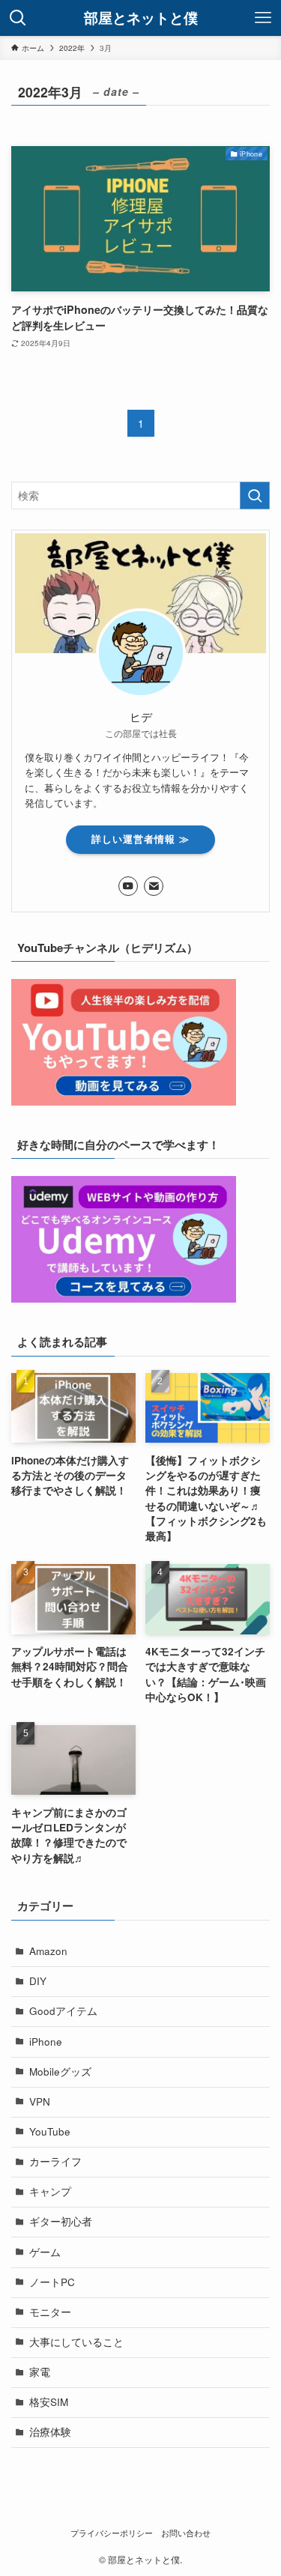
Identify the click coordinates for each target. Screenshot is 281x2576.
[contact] (154, 886)
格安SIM (49, 2402)
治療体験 (50, 2432)
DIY (38, 1981)
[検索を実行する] (255, 495)
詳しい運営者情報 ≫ (140, 839)
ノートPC (52, 2282)
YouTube (50, 2131)
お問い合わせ (186, 2533)
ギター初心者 (61, 2221)
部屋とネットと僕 (141, 18)
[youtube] (128, 886)
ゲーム (45, 2252)
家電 (40, 2372)
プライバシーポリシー (112, 2533)
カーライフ (55, 2161)
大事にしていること (76, 2342)
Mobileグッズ (60, 2072)
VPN (40, 2101)
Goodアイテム (63, 2011)
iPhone (46, 2042)
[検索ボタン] (18, 18)
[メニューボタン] (263, 18)
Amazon (48, 1951)
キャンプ (50, 2191)
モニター (50, 2312)
